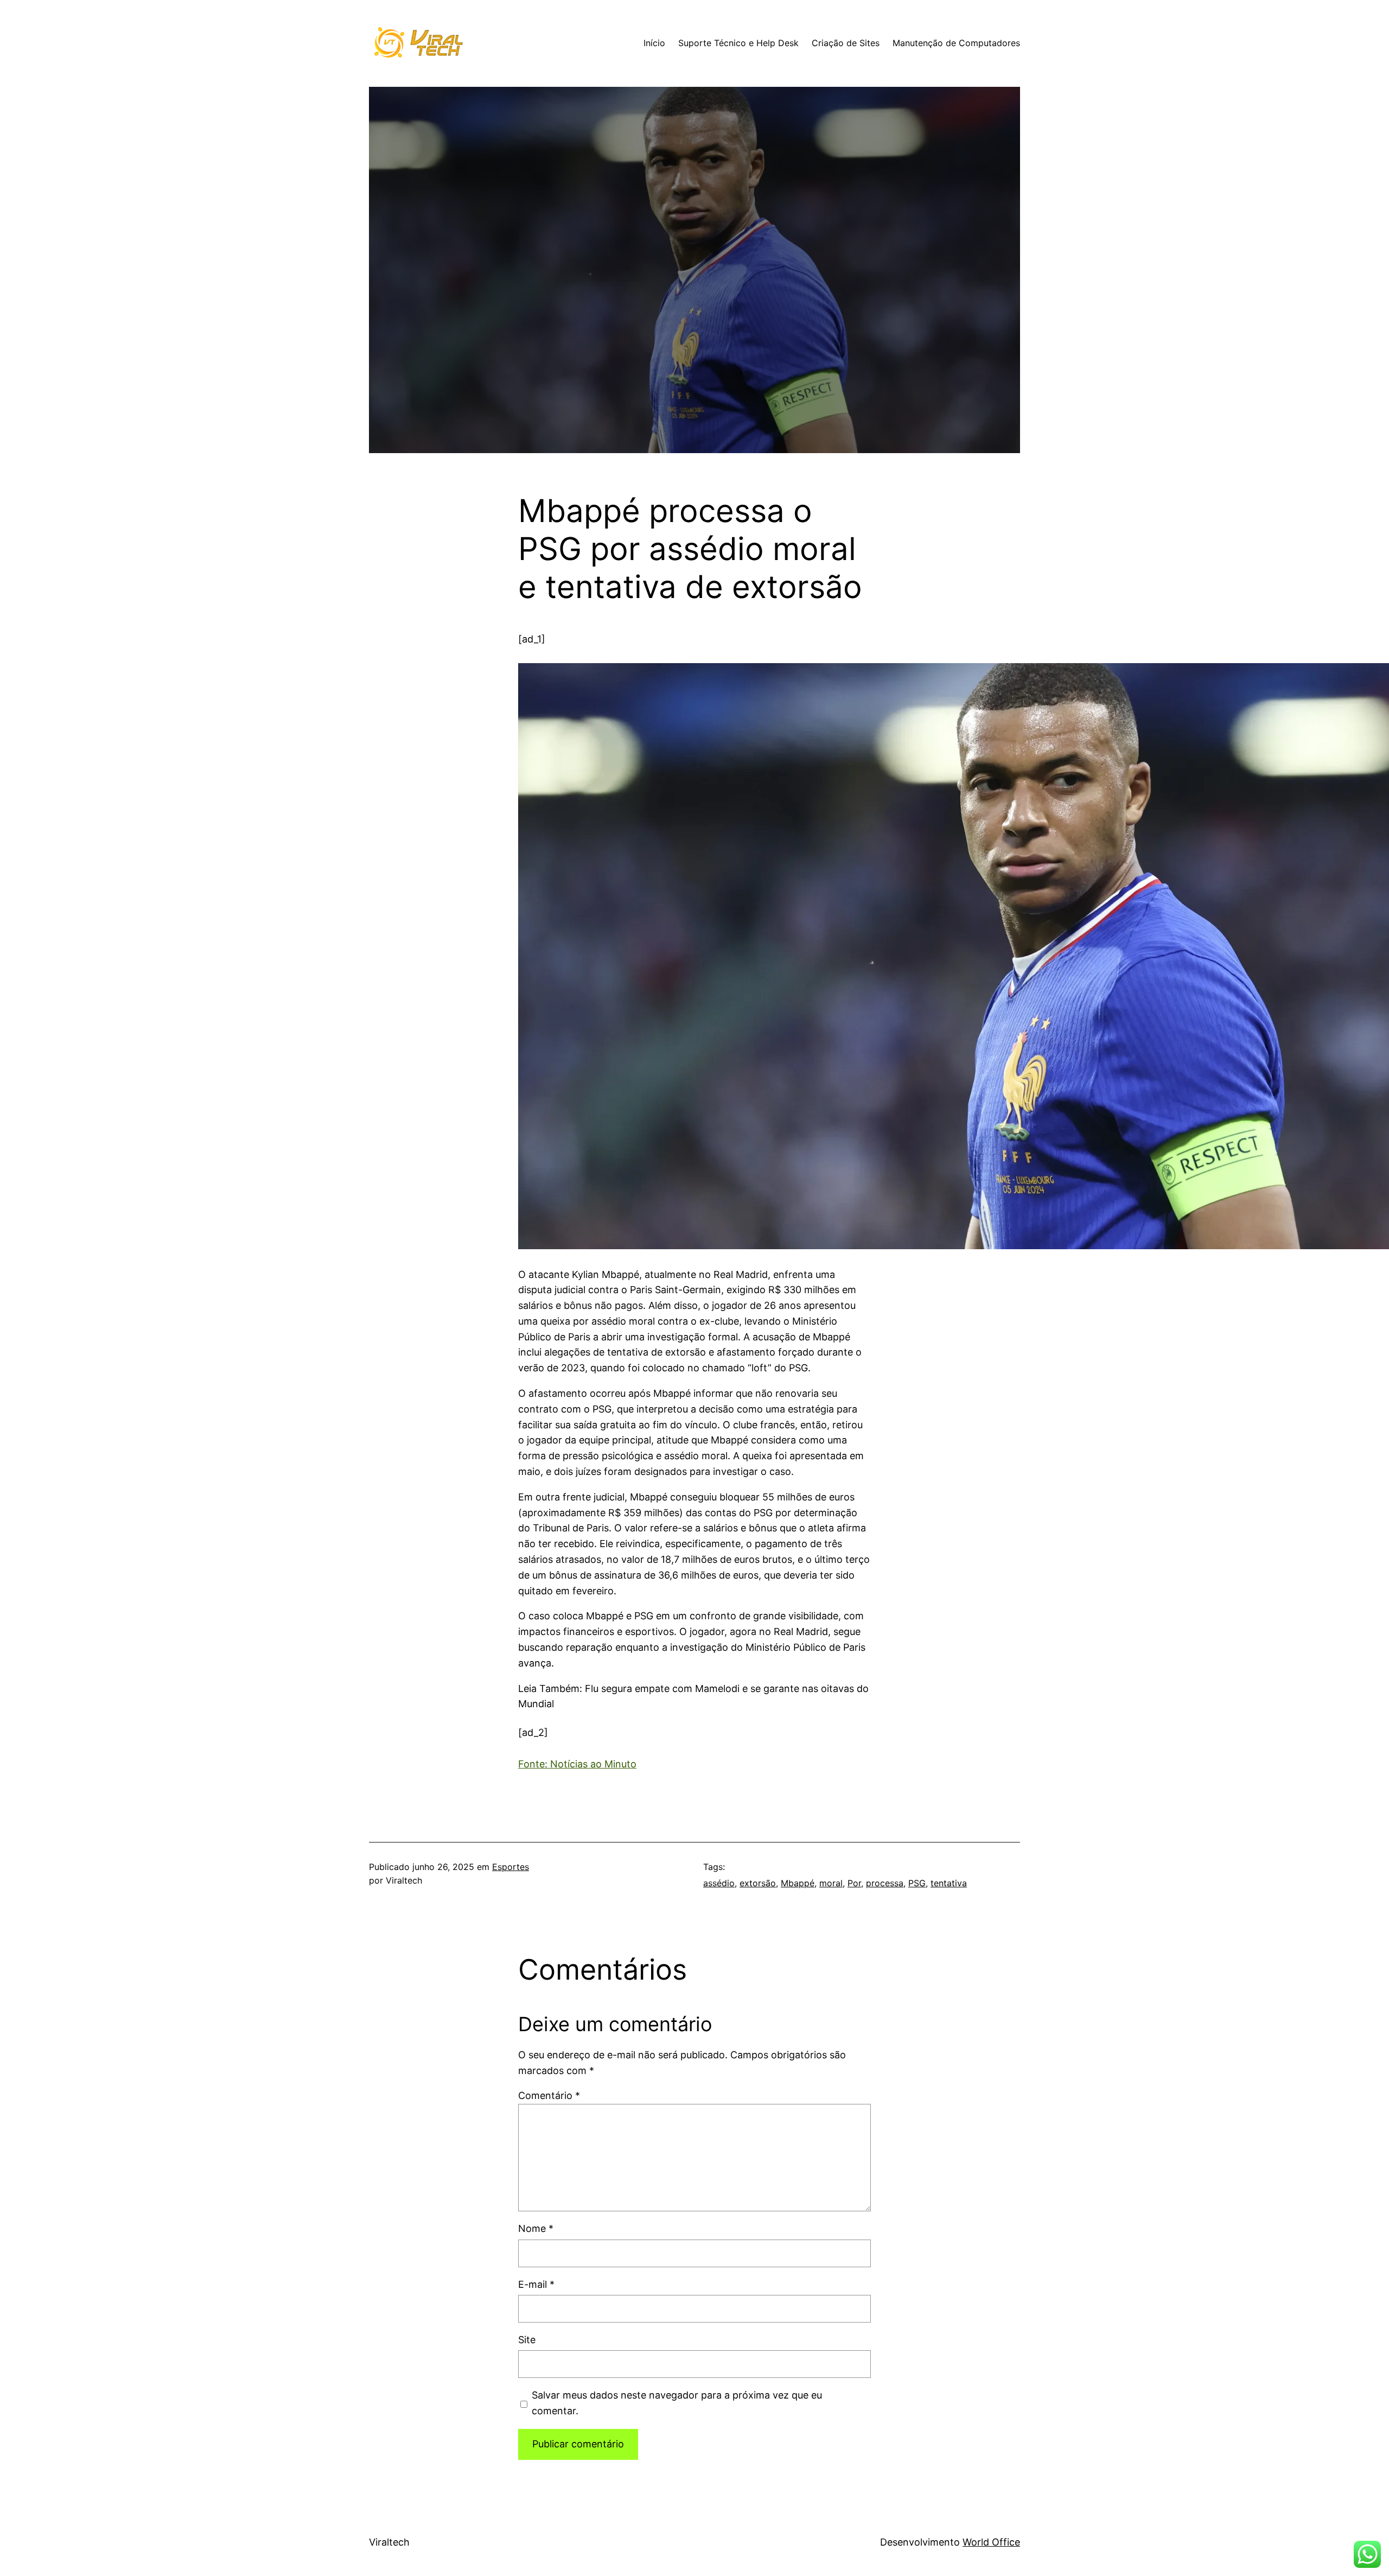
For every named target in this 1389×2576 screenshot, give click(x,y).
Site (527, 2340)
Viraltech (389, 2542)
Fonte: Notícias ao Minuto (577, 1764)
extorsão (758, 1883)
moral (831, 1883)
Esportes (511, 1867)
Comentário (549, 2095)
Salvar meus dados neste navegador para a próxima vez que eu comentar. (677, 2403)
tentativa (949, 1883)
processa (885, 1883)
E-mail (536, 2284)
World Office (991, 2542)
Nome (536, 2228)
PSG (917, 1883)
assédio (719, 1883)
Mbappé (798, 1883)
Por (854, 1883)
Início (654, 43)
